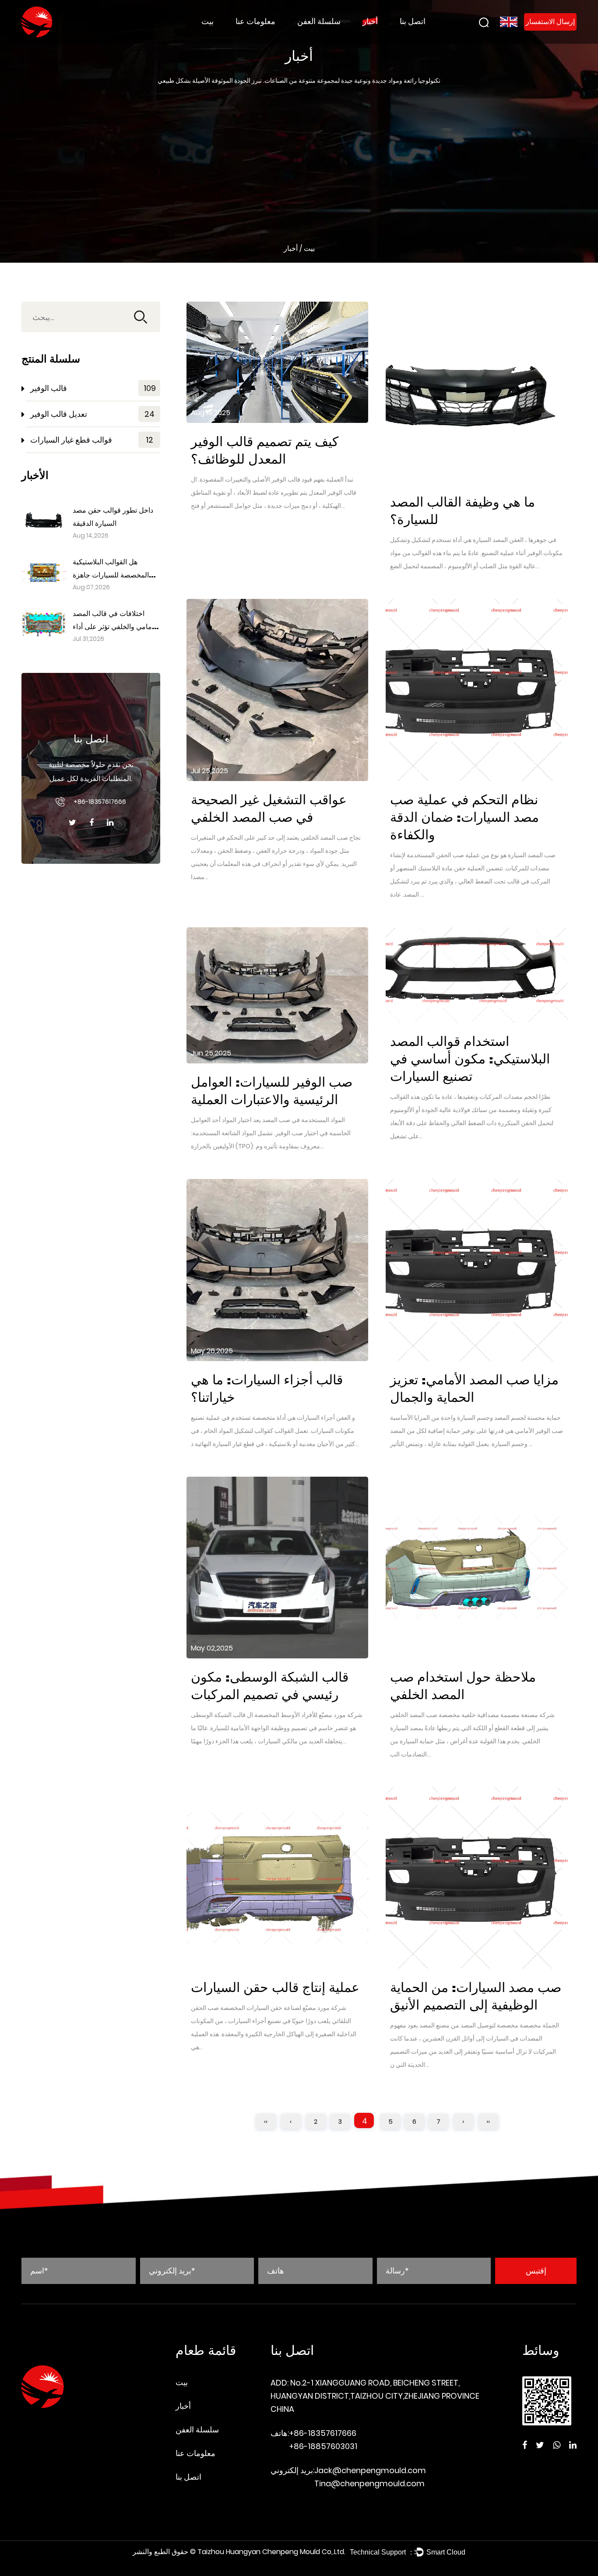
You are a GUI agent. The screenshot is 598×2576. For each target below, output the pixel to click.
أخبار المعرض (394, 35)
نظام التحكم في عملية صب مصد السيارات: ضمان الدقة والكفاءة (464, 818)
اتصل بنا (413, 21)
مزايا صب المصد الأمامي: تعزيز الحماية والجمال (474, 1389)
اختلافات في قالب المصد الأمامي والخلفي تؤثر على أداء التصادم (115, 627)
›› (488, 2121)
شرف (244, 37)
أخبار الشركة (378, 37)
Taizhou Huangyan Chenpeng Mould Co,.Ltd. (271, 2552)
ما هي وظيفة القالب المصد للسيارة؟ (463, 511)
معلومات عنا (255, 21)
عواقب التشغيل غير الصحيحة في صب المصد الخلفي (269, 809)
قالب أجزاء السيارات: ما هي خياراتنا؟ (267, 1389)
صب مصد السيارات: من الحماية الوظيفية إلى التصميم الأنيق (476, 1997)
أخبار (370, 21)
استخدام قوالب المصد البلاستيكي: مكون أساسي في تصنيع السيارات (470, 1059)
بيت (208, 21)
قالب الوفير (313, 37)
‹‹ (266, 2121)
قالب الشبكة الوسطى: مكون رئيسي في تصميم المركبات (270, 1686)
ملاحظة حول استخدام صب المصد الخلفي (463, 1686)
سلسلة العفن (319, 21)
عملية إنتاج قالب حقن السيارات (275, 1988)
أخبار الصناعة (378, 37)
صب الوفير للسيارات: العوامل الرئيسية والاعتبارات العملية (272, 1091)
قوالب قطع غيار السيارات (330, 35)
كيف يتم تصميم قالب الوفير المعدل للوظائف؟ (265, 451)
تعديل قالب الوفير (319, 37)
